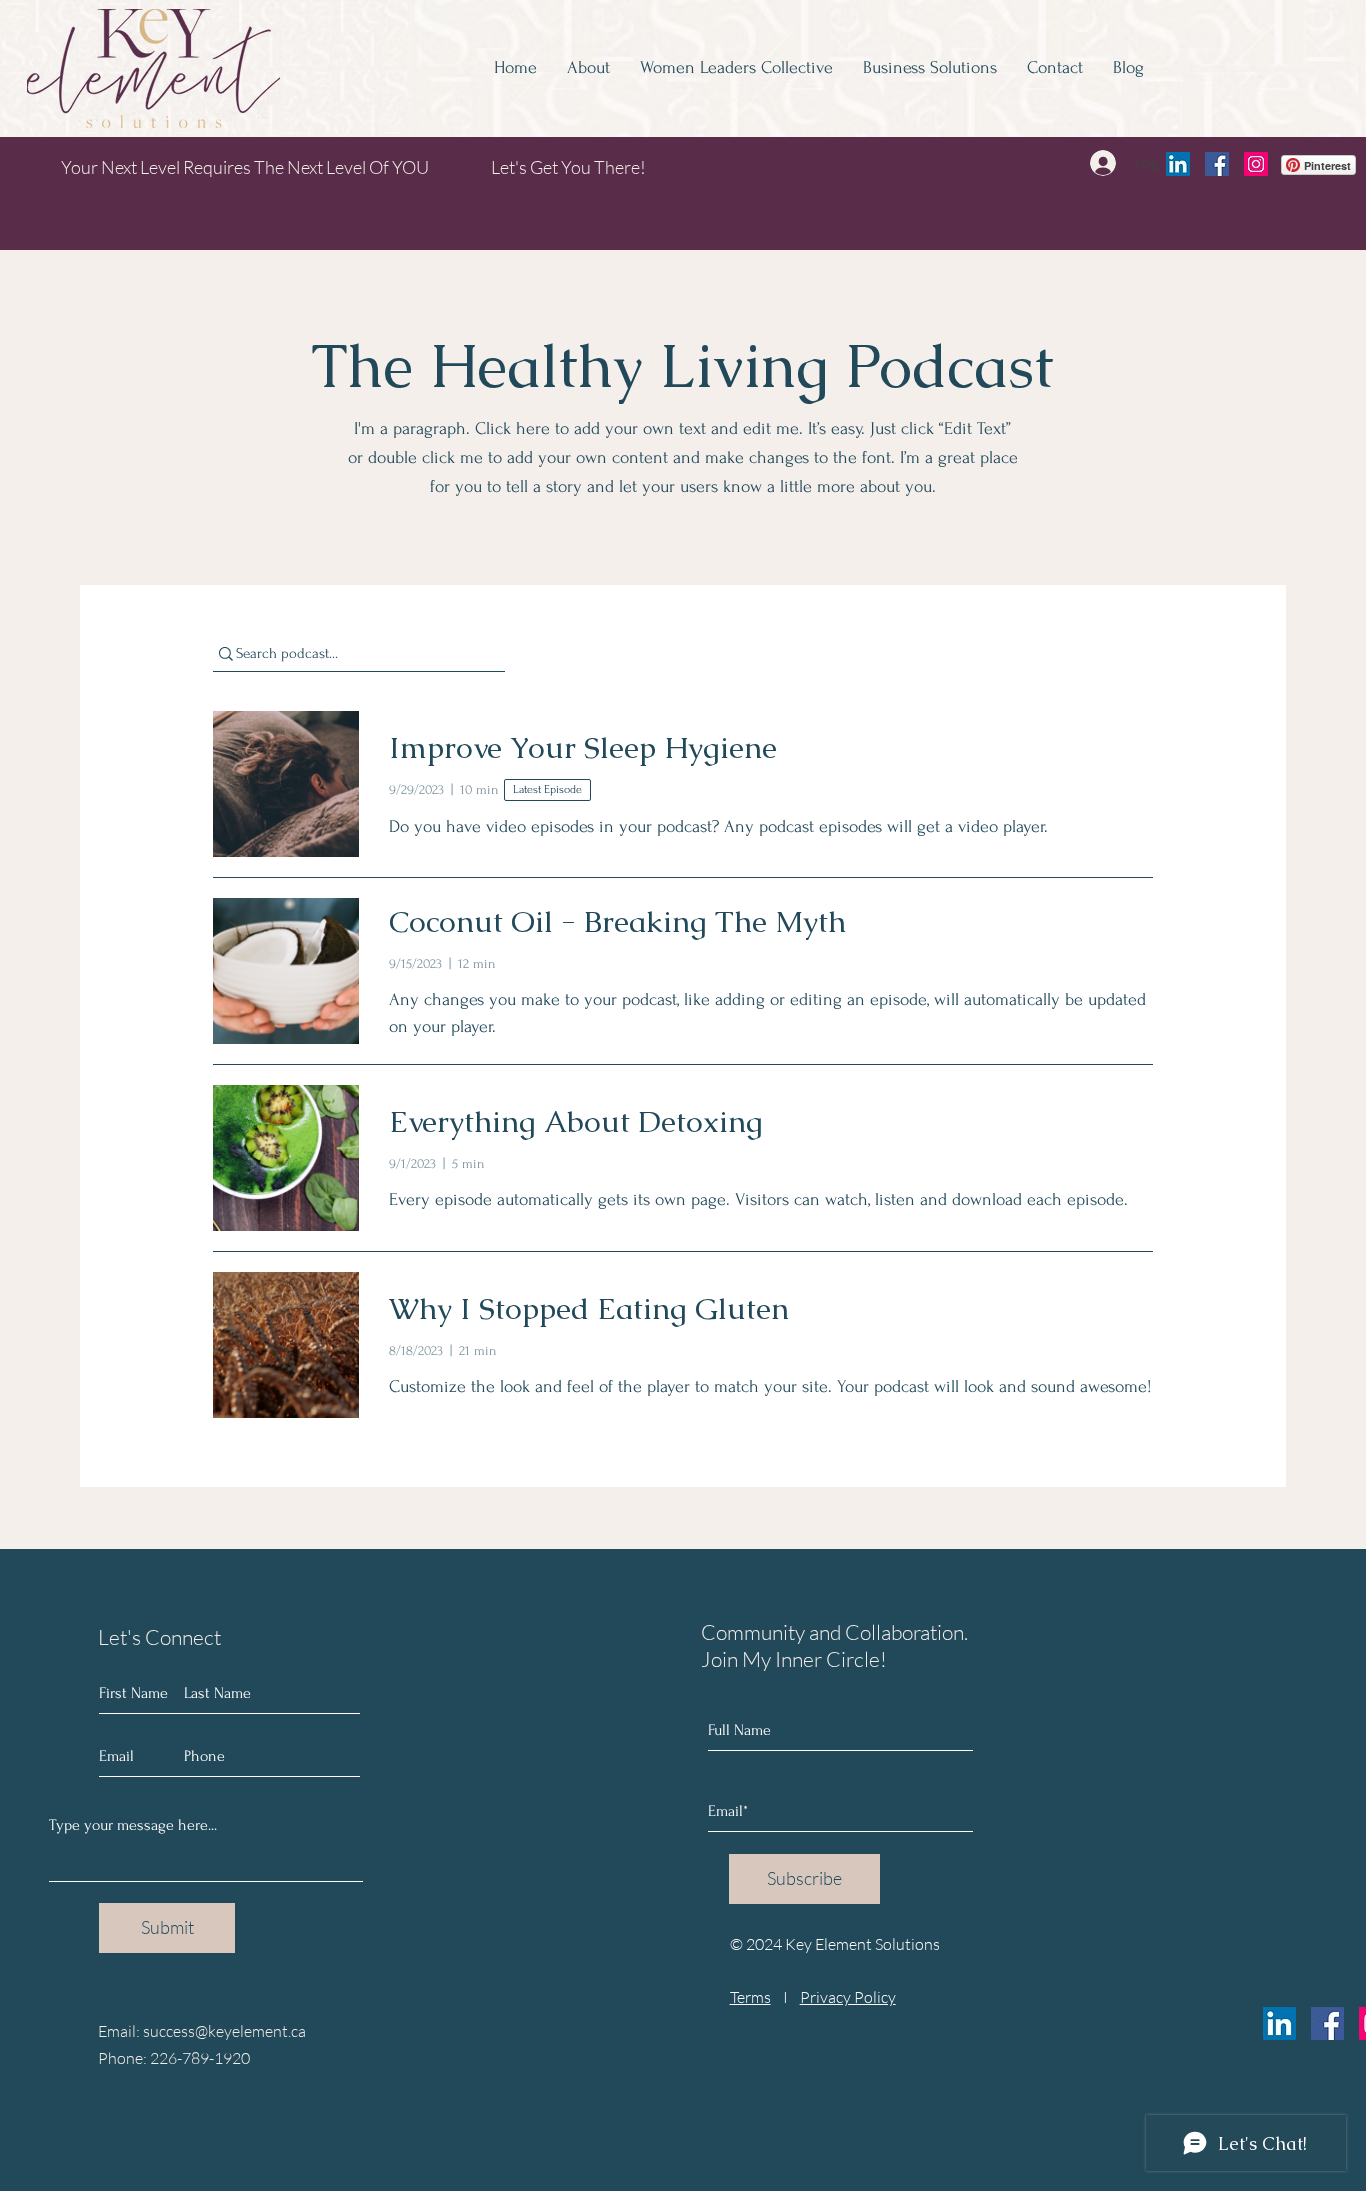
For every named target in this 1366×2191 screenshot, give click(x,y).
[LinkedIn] (1178, 164)
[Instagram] (1256, 164)
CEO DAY (131, 2084)
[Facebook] (1217, 164)
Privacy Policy (848, 1997)
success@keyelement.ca (224, 2031)
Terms (750, 1997)
